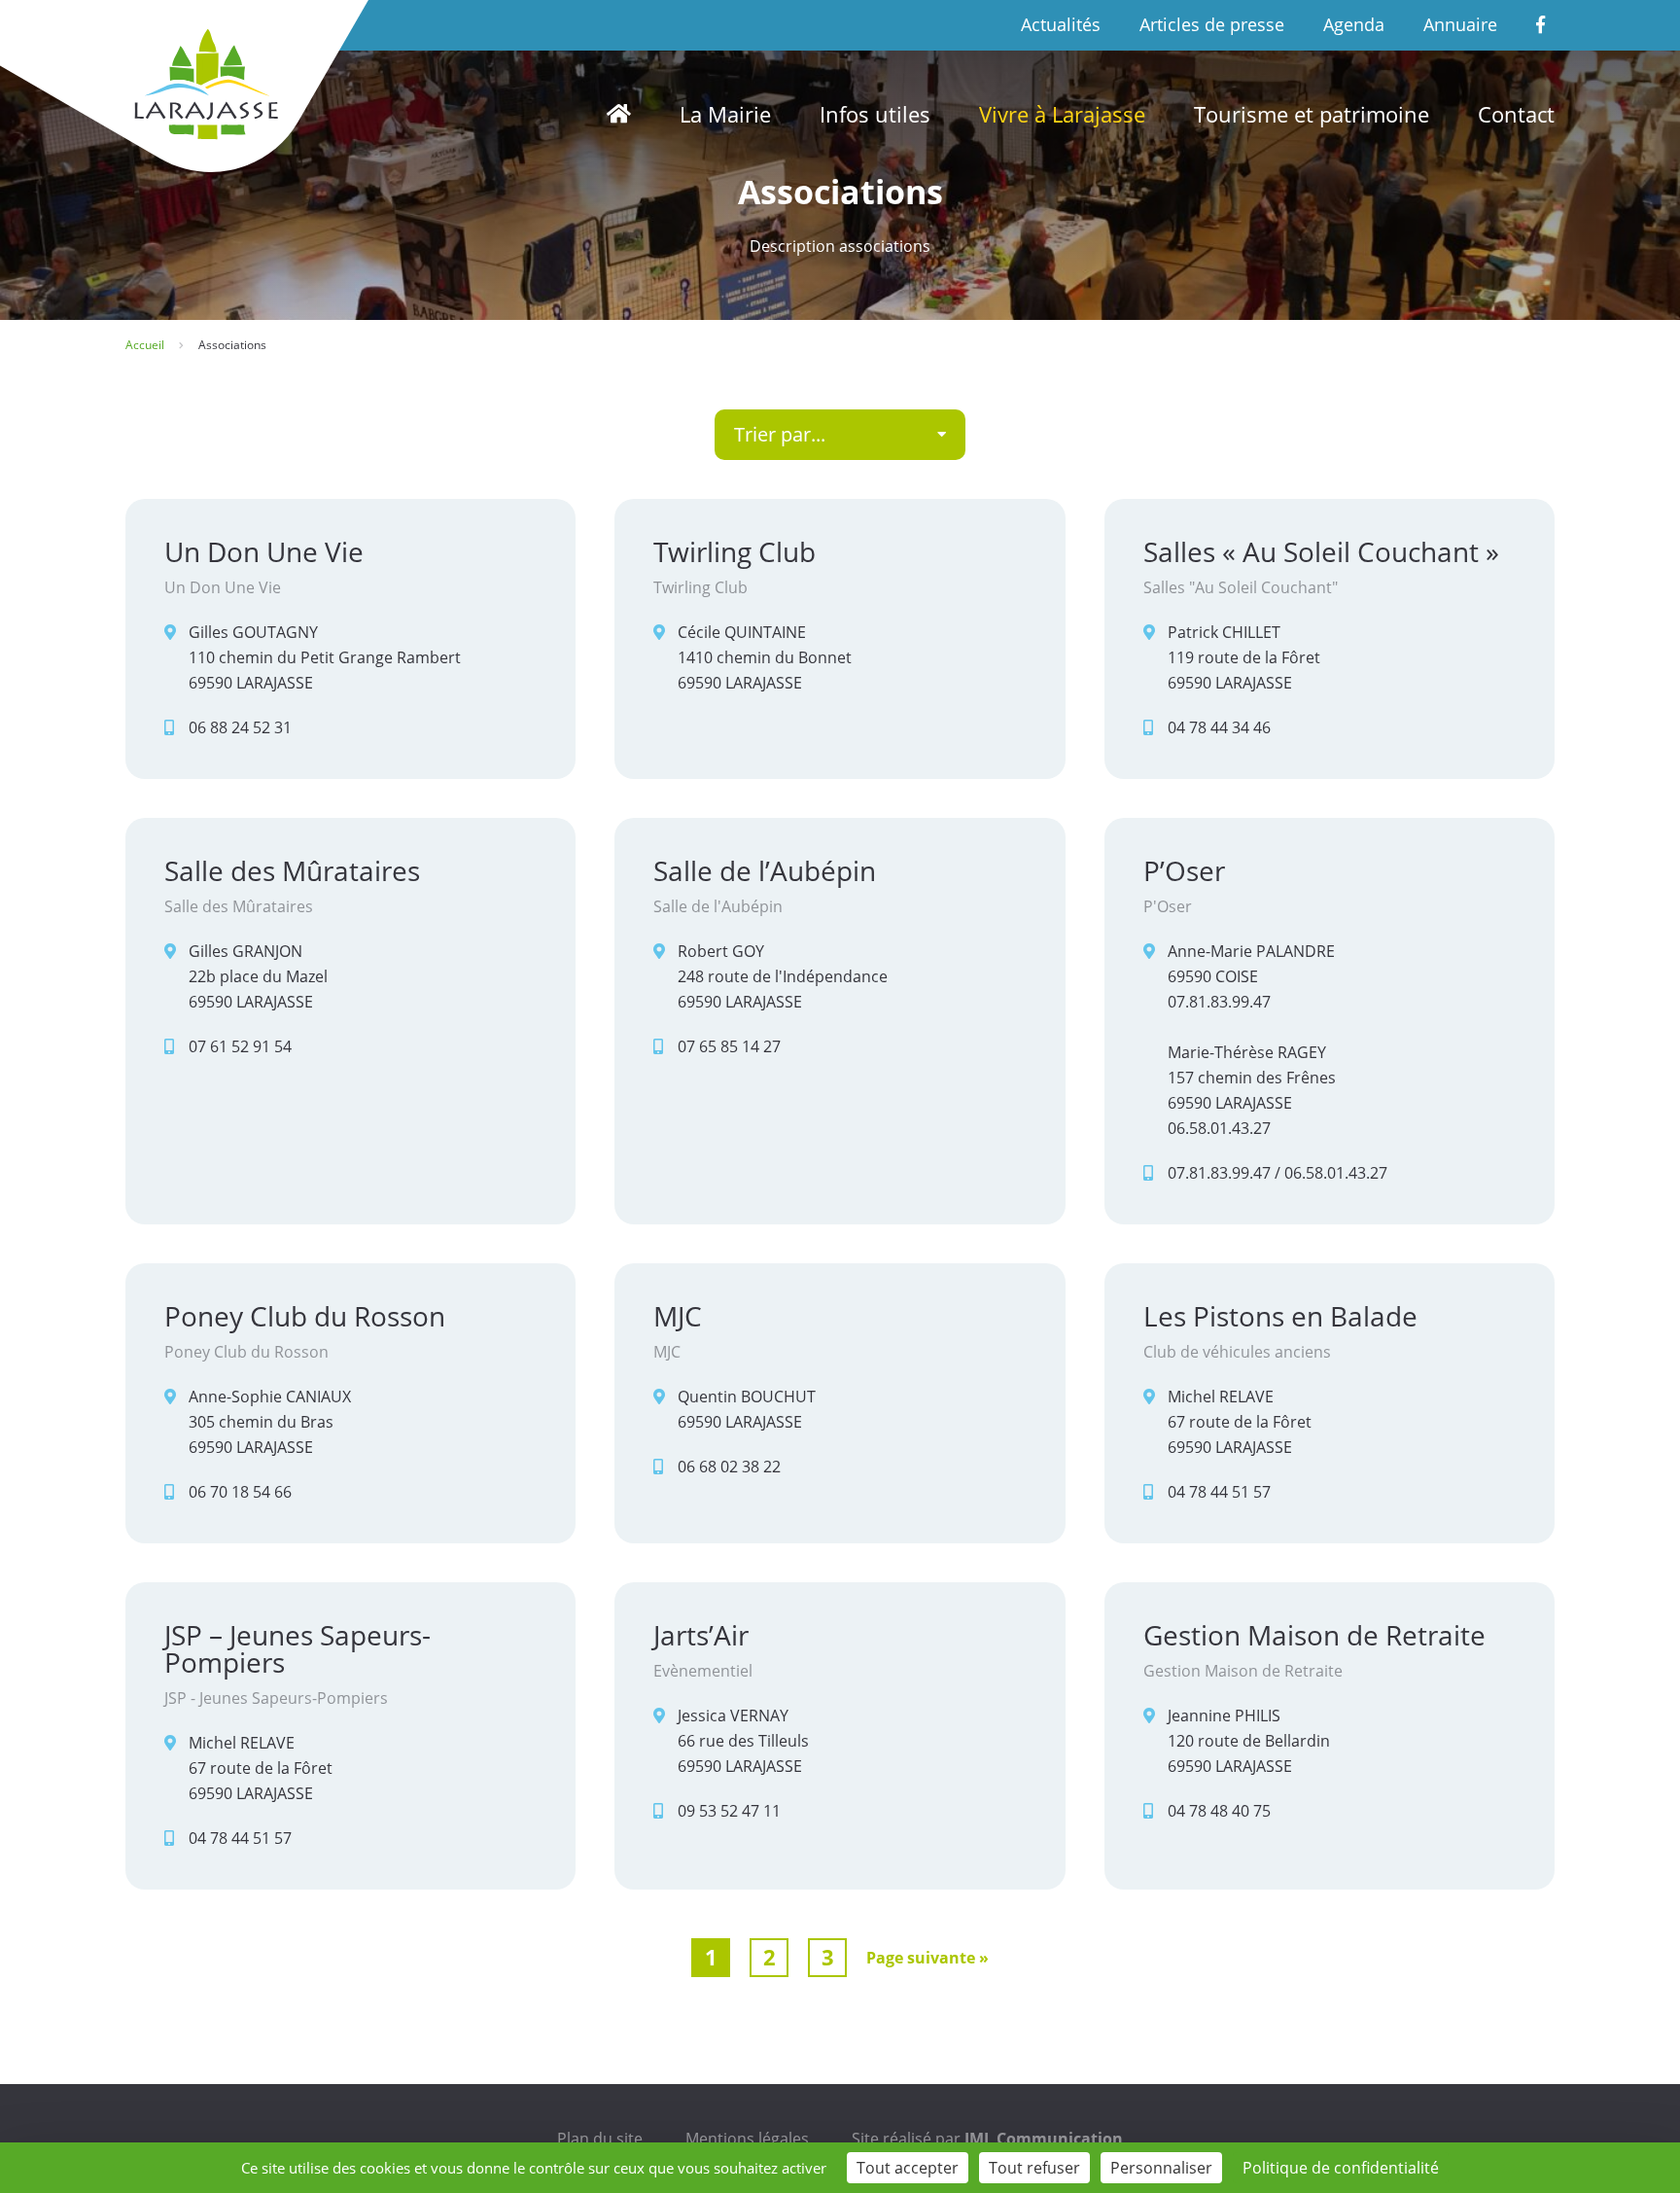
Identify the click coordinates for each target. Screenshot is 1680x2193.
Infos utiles (875, 114)
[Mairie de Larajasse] (203, 84)
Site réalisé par (987, 2139)
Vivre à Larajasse (1062, 114)
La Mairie (725, 114)
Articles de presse (1212, 24)
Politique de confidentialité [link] (1341, 2168)
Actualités (1061, 24)
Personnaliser (1161, 2168)
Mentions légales (747, 2139)
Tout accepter (908, 2168)
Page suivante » (927, 1958)
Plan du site (600, 2139)
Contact (1516, 114)
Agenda (1354, 24)
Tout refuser (1034, 2168)
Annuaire (1460, 24)
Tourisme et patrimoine (1312, 114)
